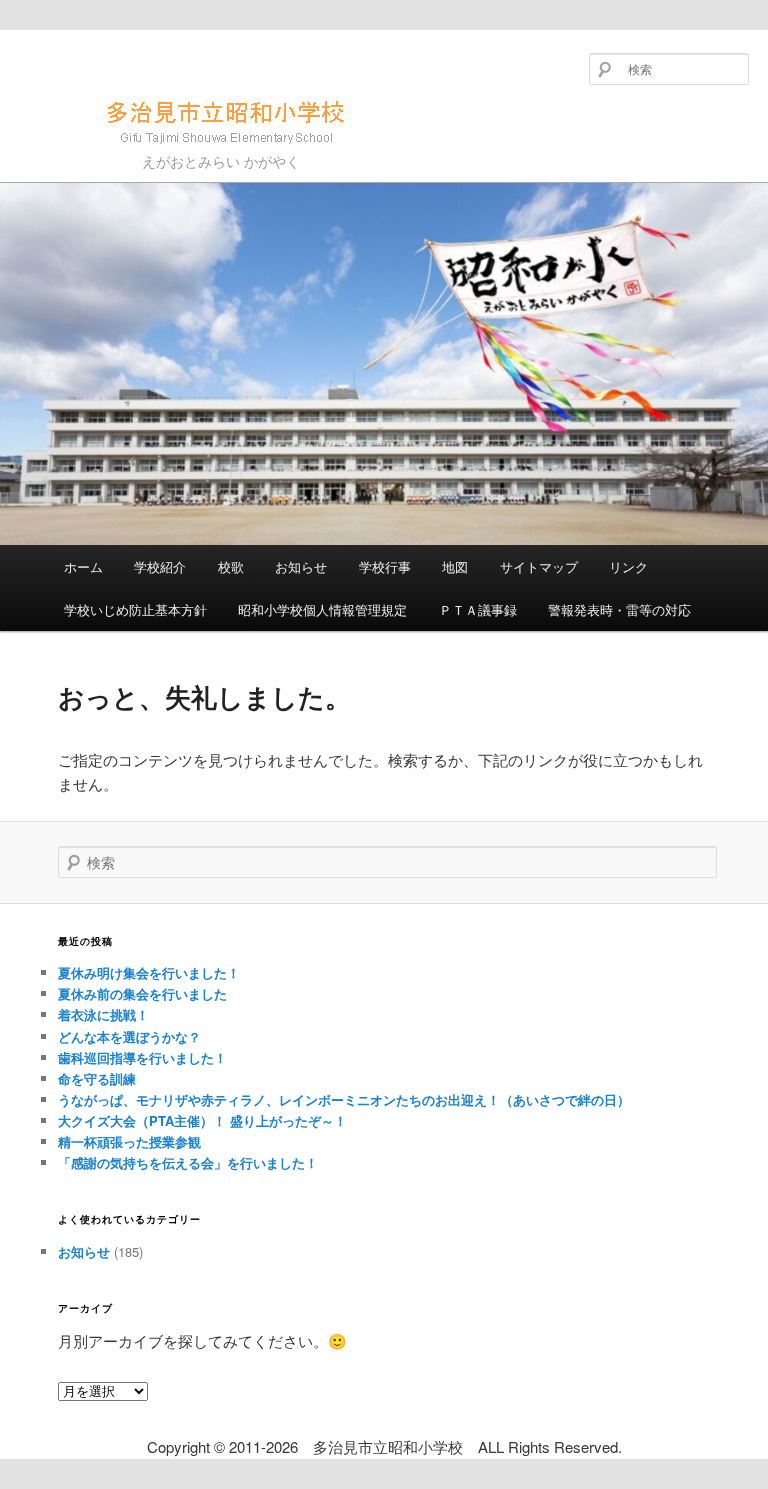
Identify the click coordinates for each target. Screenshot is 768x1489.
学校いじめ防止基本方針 (135, 609)
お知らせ (301, 566)
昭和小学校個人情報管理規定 (322, 609)
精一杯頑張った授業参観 (129, 1141)
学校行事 (385, 566)
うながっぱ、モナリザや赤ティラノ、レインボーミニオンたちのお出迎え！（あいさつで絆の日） (344, 1099)
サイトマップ (539, 566)
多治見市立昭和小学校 (152, 152)
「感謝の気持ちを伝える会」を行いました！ (188, 1162)
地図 (455, 566)
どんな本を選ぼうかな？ (129, 1036)
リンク (628, 566)
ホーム (83, 566)
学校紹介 (160, 566)
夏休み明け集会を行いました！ (149, 972)
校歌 (231, 566)
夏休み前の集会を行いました (142, 993)
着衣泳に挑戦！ (103, 1014)
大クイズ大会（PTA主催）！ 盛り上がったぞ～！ (202, 1120)
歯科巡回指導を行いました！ (142, 1057)
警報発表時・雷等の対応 (619, 609)
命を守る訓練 (97, 1078)
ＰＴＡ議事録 (478, 609)
